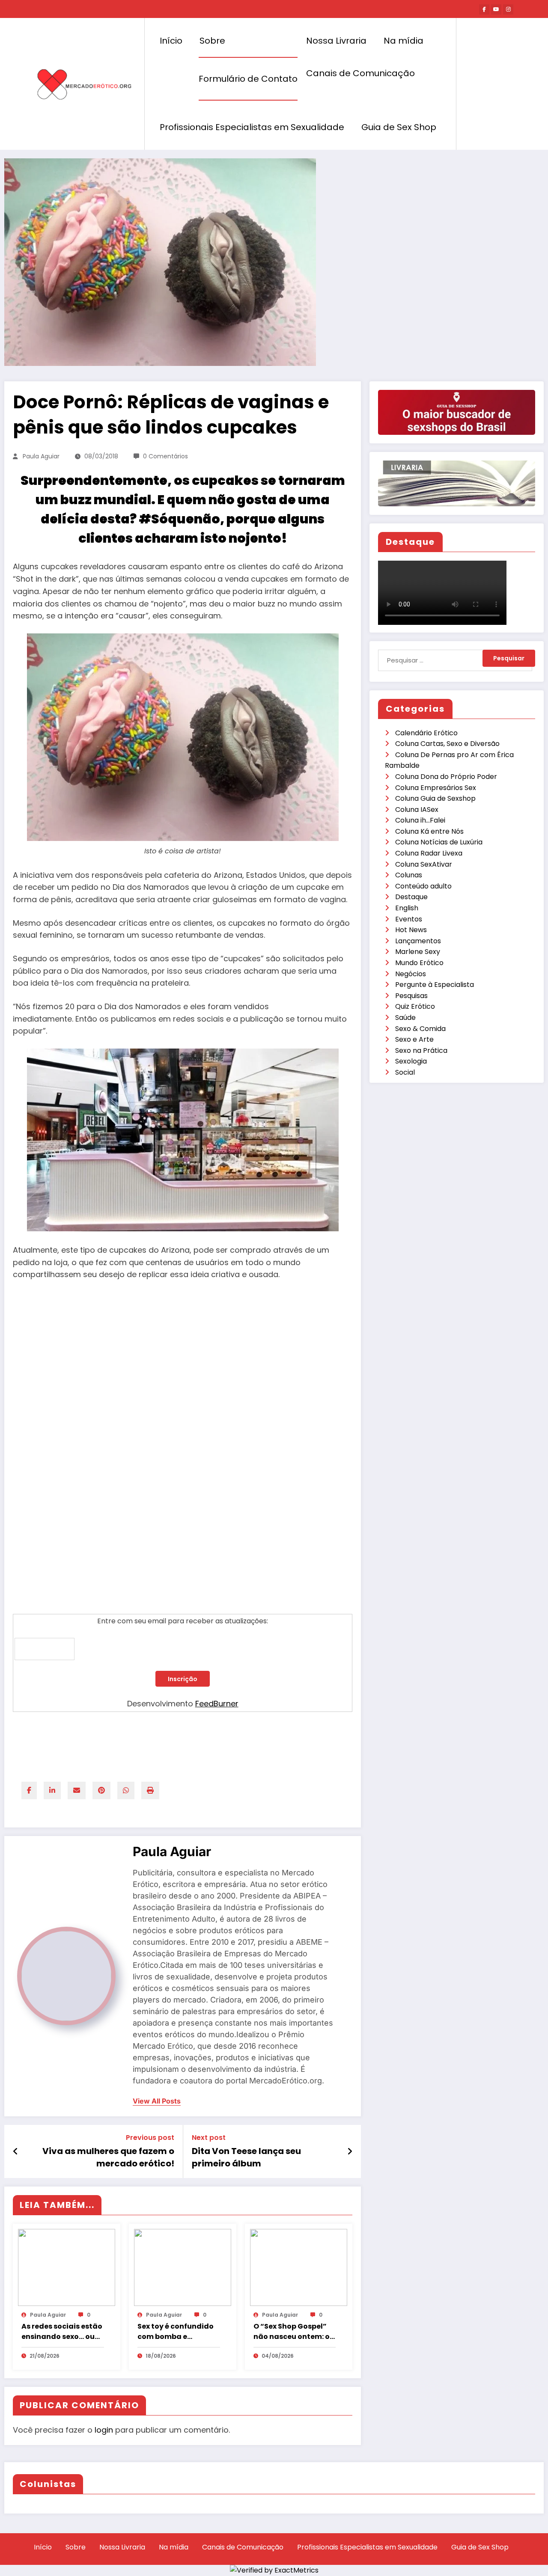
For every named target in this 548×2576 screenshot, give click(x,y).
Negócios (411, 974)
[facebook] (29, 1790)
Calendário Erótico (426, 733)
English (407, 908)
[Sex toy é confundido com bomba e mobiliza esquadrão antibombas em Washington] (183, 2267)
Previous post (150, 2138)
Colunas (409, 875)
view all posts (157, 2101)
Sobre (212, 41)
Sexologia (411, 1061)
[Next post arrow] (350, 2151)
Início (171, 41)
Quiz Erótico (415, 1006)
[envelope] (77, 1790)
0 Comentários (165, 456)
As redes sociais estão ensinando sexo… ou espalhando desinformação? (62, 2332)
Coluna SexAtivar (424, 864)
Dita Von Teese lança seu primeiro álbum (246, 2157)
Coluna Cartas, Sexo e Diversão (447, 744)
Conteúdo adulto (423, 886)
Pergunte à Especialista (435, 985)
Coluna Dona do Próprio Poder (446, 777)
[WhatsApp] (126, 1790)
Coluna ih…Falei (420, 820)
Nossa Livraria (336, 41)
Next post (209, 2138)
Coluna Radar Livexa (429, 853)
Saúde (405, 1018)
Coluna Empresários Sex (436, 788)
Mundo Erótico (419, 963)
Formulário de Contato (248, 79)
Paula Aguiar (41, 456)
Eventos (409, 919)
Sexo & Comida (420, 1029)
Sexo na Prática (421, 1050)
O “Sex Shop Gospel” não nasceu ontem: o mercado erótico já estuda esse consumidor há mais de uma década (292, 2332)
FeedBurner (217, 1704)
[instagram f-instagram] (508, 9)
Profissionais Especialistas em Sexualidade (252, 127)
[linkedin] (52, 1790)
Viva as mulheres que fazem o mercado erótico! (108, 2157)
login (104, 2430)
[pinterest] (101, 1790)
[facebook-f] (484, 9)
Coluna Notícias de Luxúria (439, 842)
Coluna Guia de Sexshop (435, 798)
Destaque (411, 897)
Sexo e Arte (414, 1039)
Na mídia (404, 41)
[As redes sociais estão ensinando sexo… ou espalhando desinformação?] (67, 2267)
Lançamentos (418, 941)
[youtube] (496, 9)
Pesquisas (411, 996)
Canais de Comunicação (360, 73)
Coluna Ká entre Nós (429, 831)
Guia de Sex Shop (399, 127)
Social (405, 1072)
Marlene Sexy (418, 952)
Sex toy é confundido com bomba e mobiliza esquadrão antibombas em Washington (176, 2332)
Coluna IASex (417, 810)
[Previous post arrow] (16, 2151)
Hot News (411, 930)
